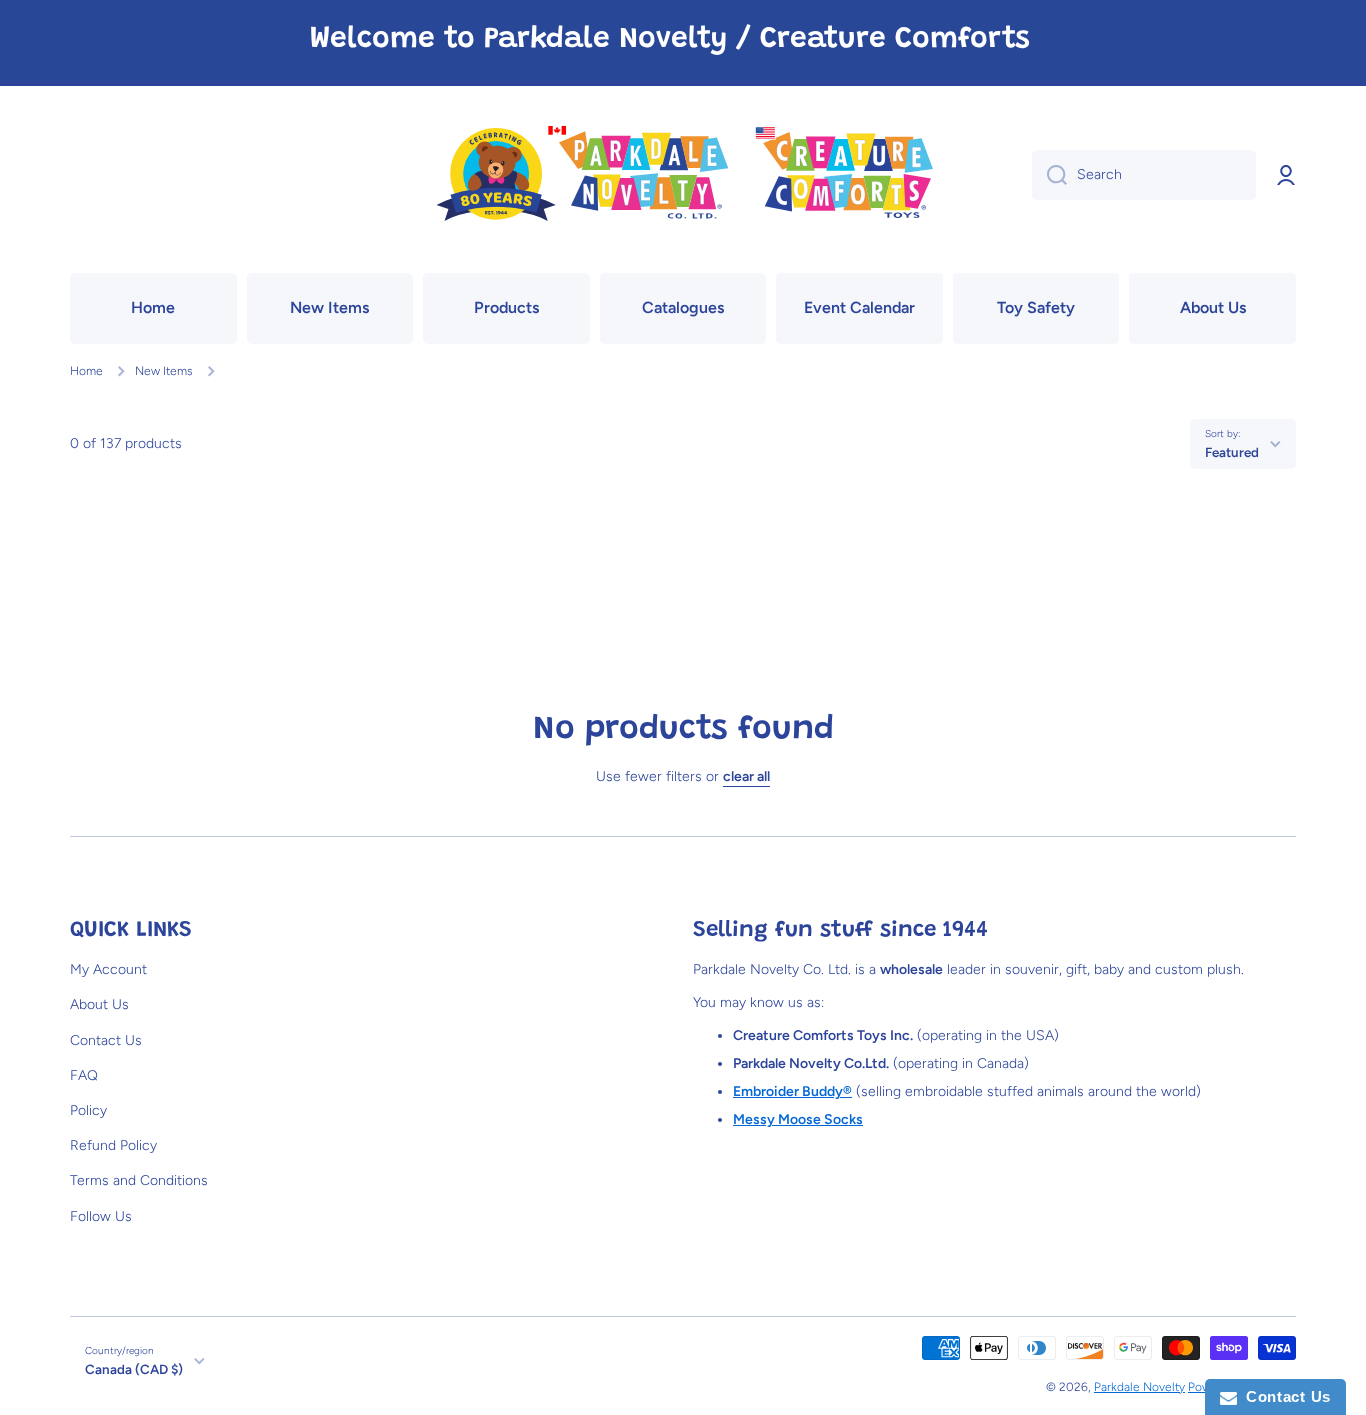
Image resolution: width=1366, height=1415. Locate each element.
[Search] (1049, 175)
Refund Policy (113, 1145)
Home (86, 371)
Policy (88, 1110)
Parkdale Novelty (1139, 1387)
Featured (1232, 452)
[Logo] (683, 175)
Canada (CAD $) (134, 1369)
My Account (108, 969)
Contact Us (106, 1040)
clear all (746, 776)
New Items (164, 371)
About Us (99, 1004)
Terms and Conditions (139, 1180)
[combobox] (1144, 175)
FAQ (84, 1075)
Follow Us (101, 1216)
